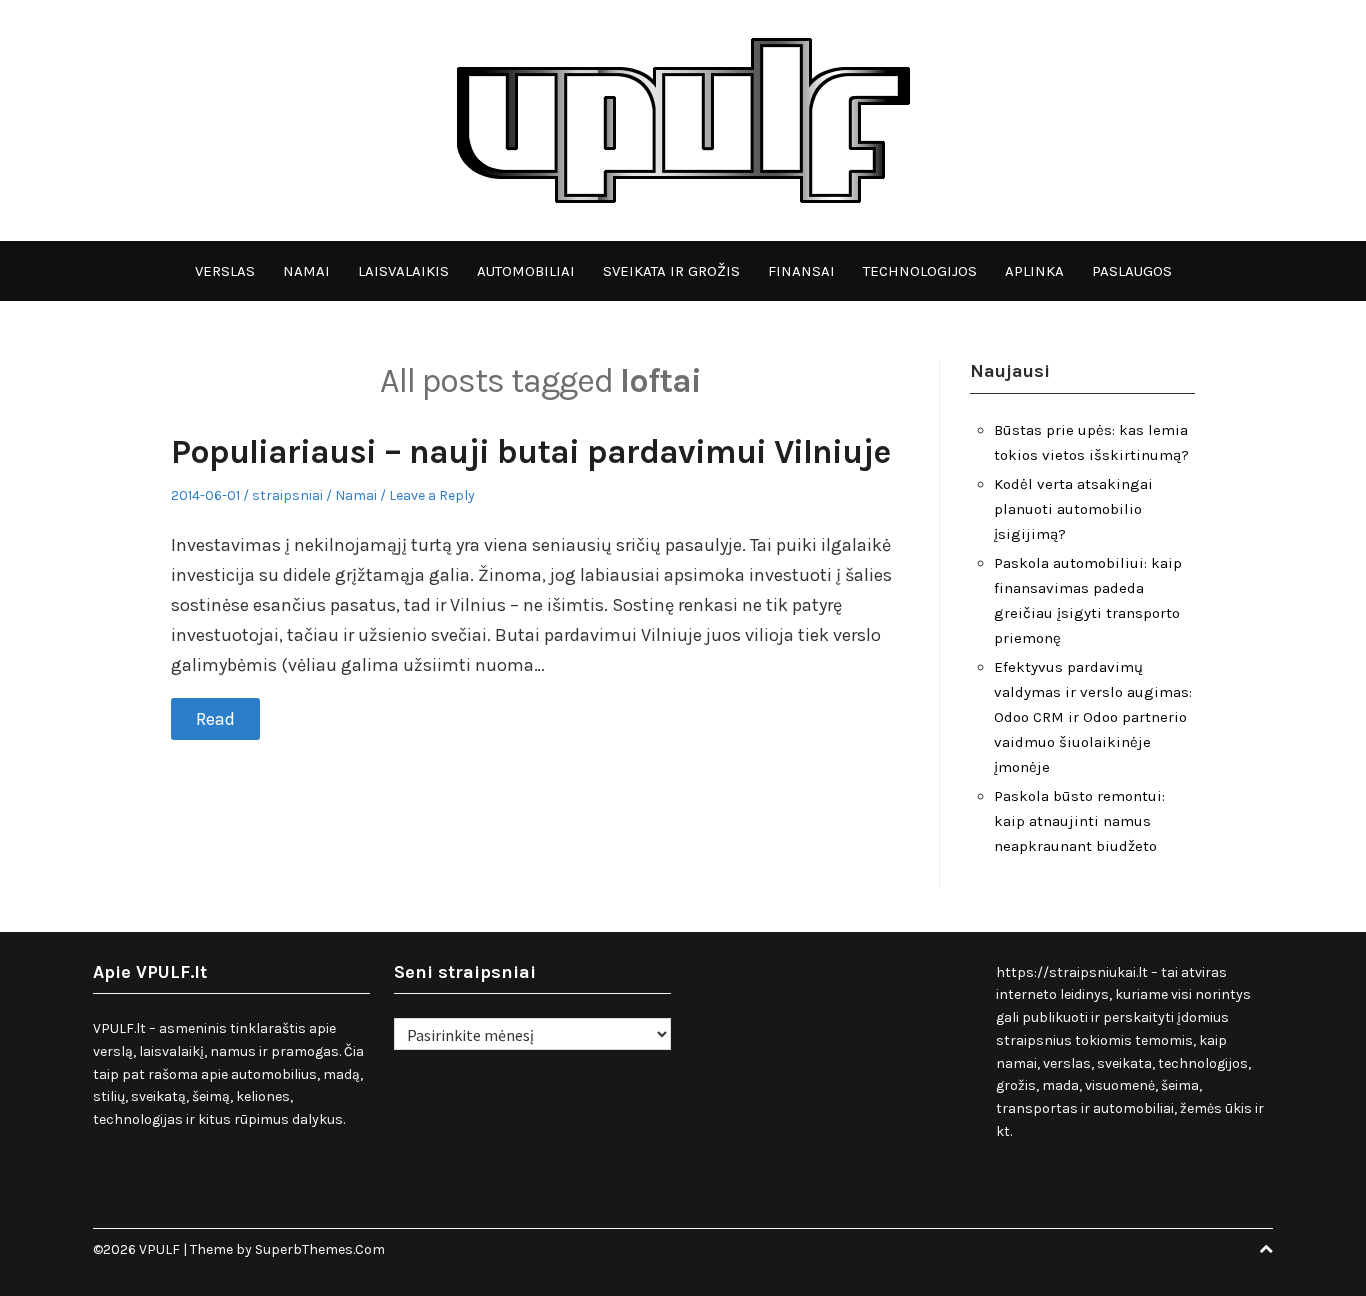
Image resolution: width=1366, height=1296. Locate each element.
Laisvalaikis (403, 271)
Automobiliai (526, 271)
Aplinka (1034, 271)
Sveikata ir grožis (671, 271)
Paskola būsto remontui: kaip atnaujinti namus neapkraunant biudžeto (1079, 821)
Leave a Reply (432, 495)
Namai (306, 271)
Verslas (225, 271)
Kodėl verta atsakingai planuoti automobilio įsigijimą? (1073, 509)
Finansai (801, 271)
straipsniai (287, 495)
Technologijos (920, 271)
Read (215, 719)
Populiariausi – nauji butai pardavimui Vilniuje (530, 452)
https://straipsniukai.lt (1072, 972)
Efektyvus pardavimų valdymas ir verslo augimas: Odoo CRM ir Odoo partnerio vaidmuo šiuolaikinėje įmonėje (1093, 717)
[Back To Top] (1266, 1249)
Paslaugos (1132, 271)
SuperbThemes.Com (320, 1249)
